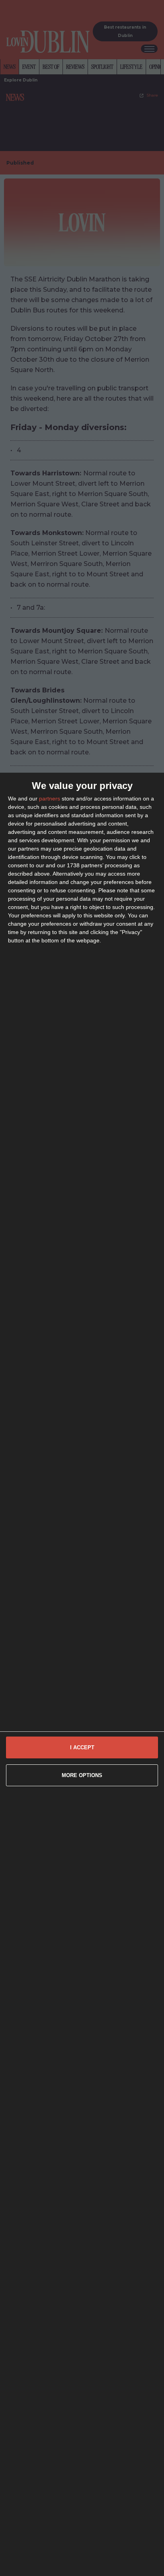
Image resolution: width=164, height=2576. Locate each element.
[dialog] (82, 1674)
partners (50, 799)
